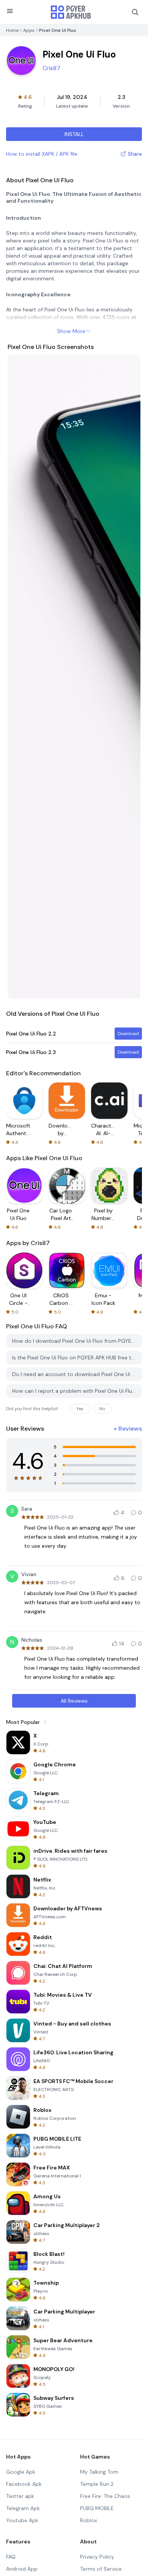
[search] (135, 12)
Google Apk (21, 2472)
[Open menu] (10, 11)
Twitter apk (20, 2496)
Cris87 (51, 68)
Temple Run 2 (97, 2484)
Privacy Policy (97, 2557)
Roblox (89, 2520)
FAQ (11, 2557)
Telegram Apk (23, 2508)
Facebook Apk (24, 2484)
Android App (22, 2569)
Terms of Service (101, 2569)
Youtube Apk (22, 2520)
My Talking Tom (99, 2472)
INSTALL (74, 134)
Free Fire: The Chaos (105, 2496)
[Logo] (71, 12)
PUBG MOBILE (97, 2508)
